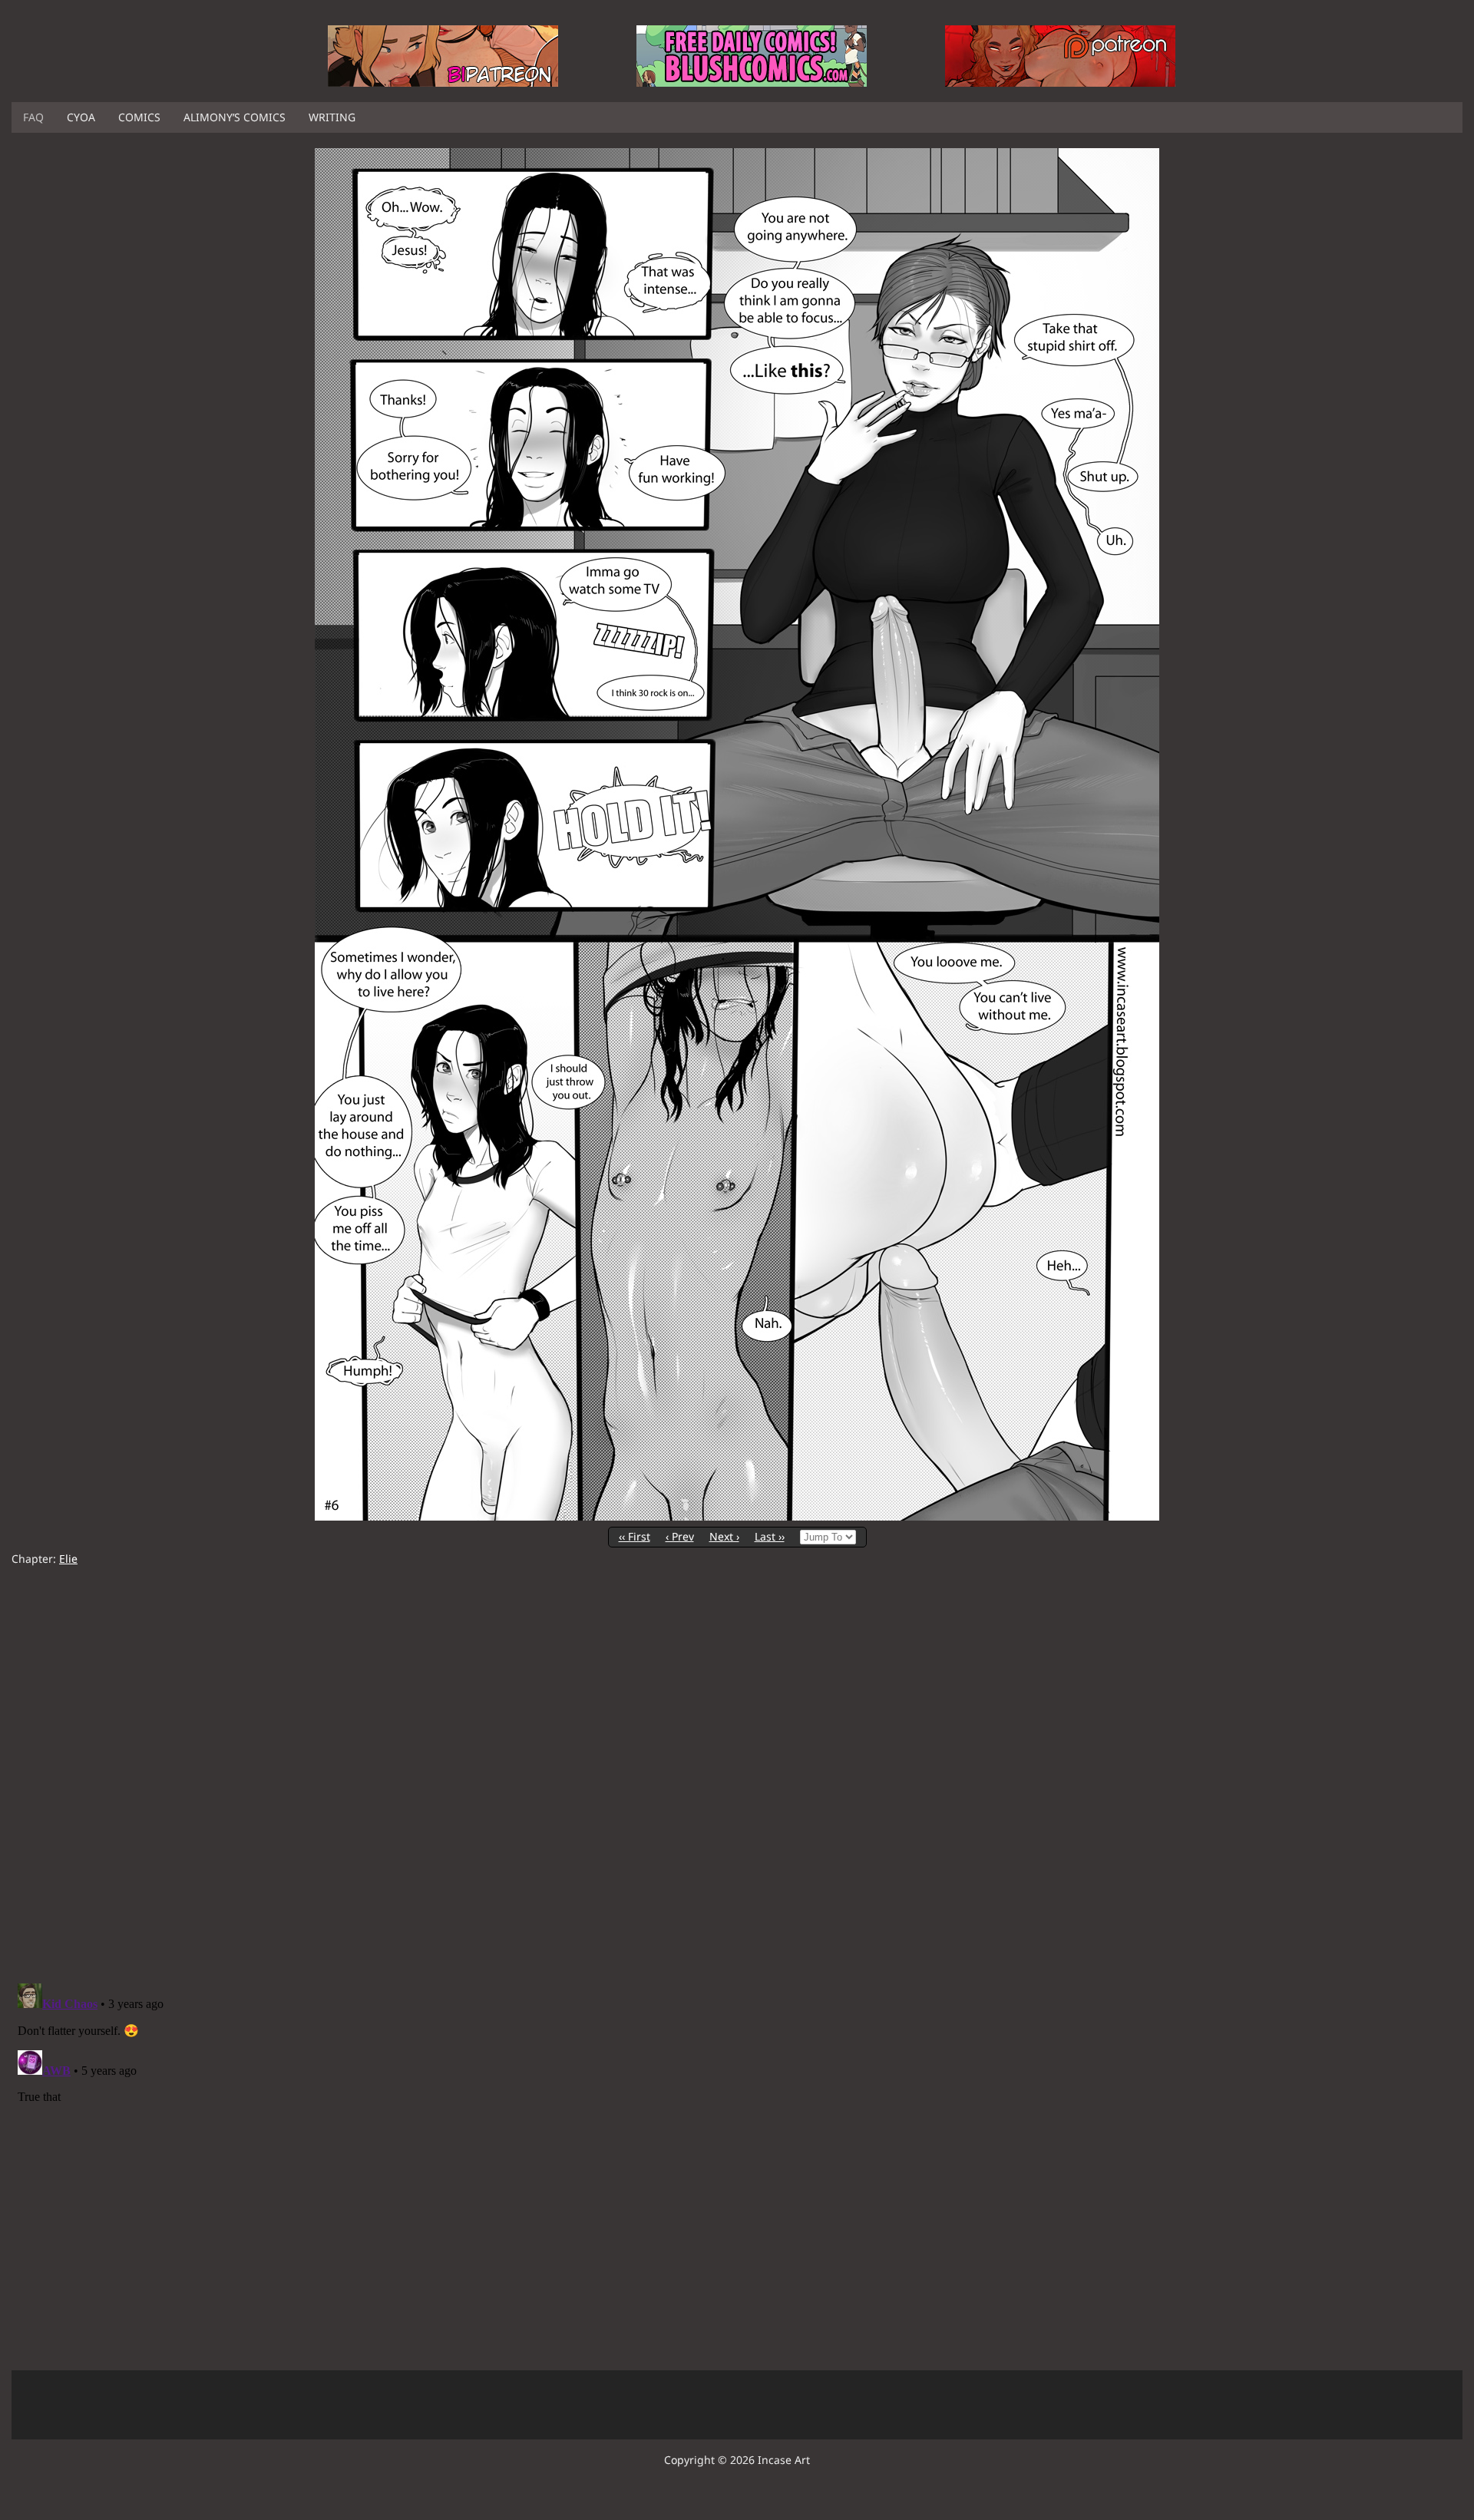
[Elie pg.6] (737, 1516)
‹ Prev (680, 1536)
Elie (68, 1559)
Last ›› (770, 1536)
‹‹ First (635, 1536)
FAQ (33, 117)
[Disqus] (737, 1775)
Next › (724, 1536)
